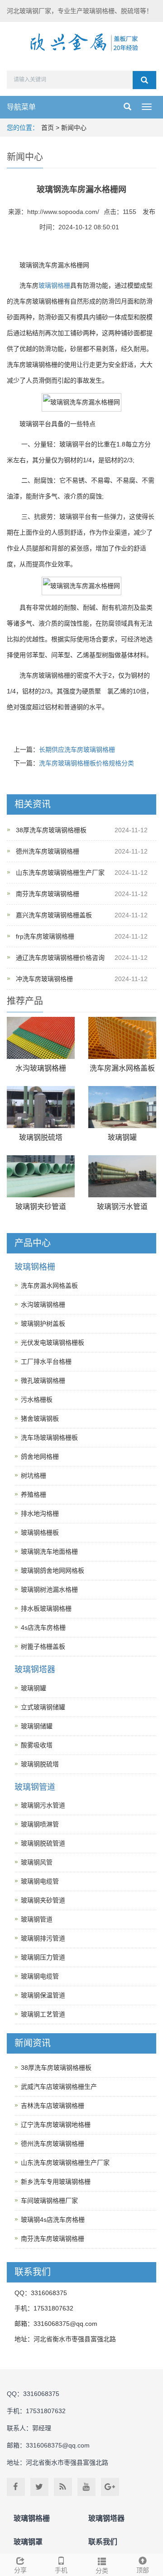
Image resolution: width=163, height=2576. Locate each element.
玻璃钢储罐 (37, 1726)
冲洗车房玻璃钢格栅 (44, 979)
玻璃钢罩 (28, 2542)
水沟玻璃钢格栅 (41, 1068)
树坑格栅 (34, 1475)
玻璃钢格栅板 (40, 1532)
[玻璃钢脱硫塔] (41, 1107)
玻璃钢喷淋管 (40, 1824)
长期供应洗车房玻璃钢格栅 (77, 750)
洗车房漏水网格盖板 (122, 1068)
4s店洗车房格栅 (43, 1627)
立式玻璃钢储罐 (43, 1707)
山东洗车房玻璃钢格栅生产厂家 (60, 873)
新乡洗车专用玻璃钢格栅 (56, 2182)
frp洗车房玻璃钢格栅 (45, 936)
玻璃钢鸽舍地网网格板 (53, 1570)
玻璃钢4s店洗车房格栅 (53, 2220)
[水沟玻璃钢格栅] (41, 1038)
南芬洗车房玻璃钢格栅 (48, 894)
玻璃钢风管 (37, 1862)
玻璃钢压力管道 (43, 1957)
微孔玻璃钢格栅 (43, 1381)
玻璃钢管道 (35, 1787)
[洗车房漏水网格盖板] (122, 1038)
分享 (20, 2570)
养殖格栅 (34, 1494)
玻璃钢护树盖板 (43, 1324)
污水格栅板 (37, 1399)
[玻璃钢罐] (122, 1107)
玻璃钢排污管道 (43, 1938)
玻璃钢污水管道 (122, 1207)
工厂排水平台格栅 (46, 1362)
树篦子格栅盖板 (43, 1646)
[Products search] (144, 80)
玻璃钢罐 (122, 1137)
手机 (61, 2570)
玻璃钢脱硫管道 (43, 1843)
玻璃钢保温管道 (43, 1995)
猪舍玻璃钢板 (40, 1418)
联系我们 (103, 2542)
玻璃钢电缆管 (40, 1881)
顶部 (143, 2570)
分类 (102, 2571)
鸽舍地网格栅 (40, 1456)
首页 (48, 128)
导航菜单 (21, 107)
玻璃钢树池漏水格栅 (49, 1589)
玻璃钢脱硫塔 (41, 1137)
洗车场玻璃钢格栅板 (49, 1437)
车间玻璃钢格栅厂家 (49, 2201)
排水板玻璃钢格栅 (46, 1608)
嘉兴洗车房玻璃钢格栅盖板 (54, 915)
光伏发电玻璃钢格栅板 (53, 1343)
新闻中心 (74, 128)
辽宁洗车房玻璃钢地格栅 (56, 2125)
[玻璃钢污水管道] (122, 1176)
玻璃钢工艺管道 (43, 2014)
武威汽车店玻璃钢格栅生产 (59, 2087)
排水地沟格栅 (40, 1513)
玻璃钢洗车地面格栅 (49, 1551)
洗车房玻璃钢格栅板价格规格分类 (86, 763)
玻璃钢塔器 (35, 1670)
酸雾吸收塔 (37, 1745)
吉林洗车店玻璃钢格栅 (53, 2106)
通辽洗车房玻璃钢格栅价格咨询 (60, 958)
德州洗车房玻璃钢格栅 (48, 851)
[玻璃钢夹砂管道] (41, 1176)
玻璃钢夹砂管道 (41, 1207)
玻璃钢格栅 (54, 285)
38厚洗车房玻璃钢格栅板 (51, 830)
